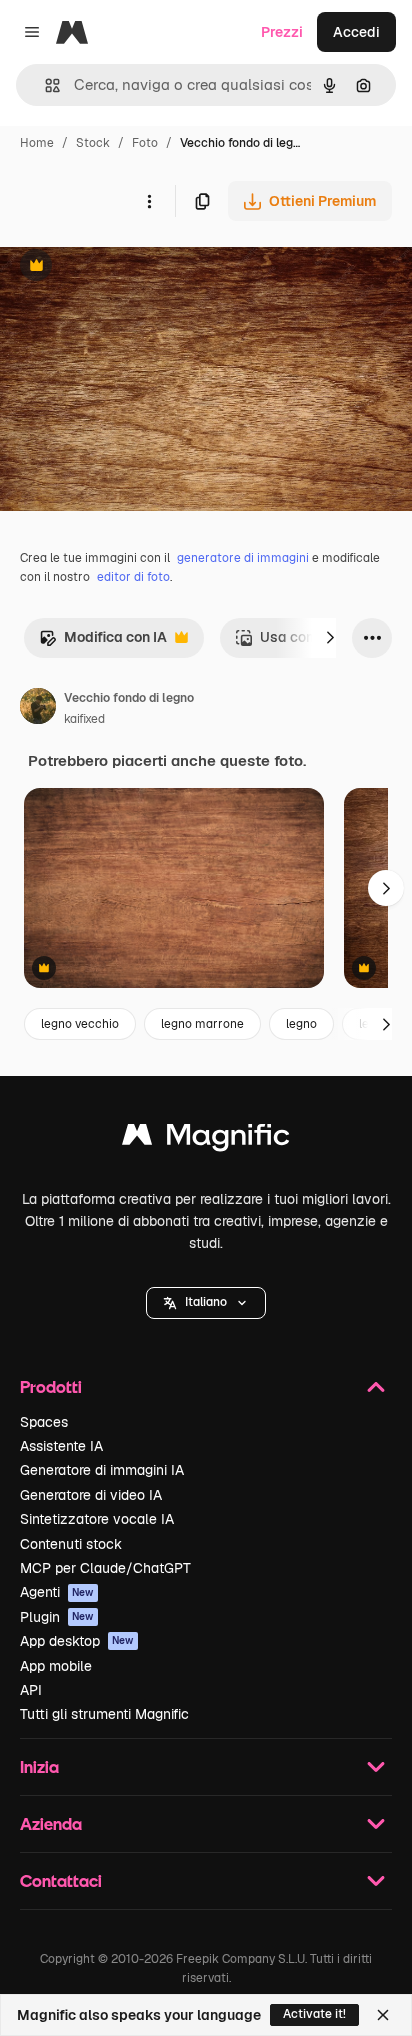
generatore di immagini (243, 558)
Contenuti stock (71, 1544)
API (31, 1690)
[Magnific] (206, 1139)
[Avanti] (330, 638)
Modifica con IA (103, 642)
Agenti (57, 1592)
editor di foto (133, 577)
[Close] (383, 2015)
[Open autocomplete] (44, 85)
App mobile (56, 1666)
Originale (132, 267)
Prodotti (51, 1386)
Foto (145, 143)
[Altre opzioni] (149, 201)
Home (37, 143)
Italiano (206, 1302)
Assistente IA (61, 1446)
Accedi (356, 32)
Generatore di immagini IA (102, 1470)
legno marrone (202, 1024)
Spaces (44, 1422)
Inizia (39, 1766)
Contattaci (61, 1880)
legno (301, 1024)
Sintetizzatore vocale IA (97, 1519)
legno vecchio (80, 1024)
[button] (206, 1303)
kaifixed (84, 719)
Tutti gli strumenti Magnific (104, 1714)
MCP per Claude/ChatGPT (105, 1568)
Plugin (57, 1617)
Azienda (51, 1823)
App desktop (77, 1641)
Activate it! (314, 2014)
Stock (93, 143)
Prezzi (282, 32)
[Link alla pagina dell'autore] (38, 709)
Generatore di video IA (91, 1495)
